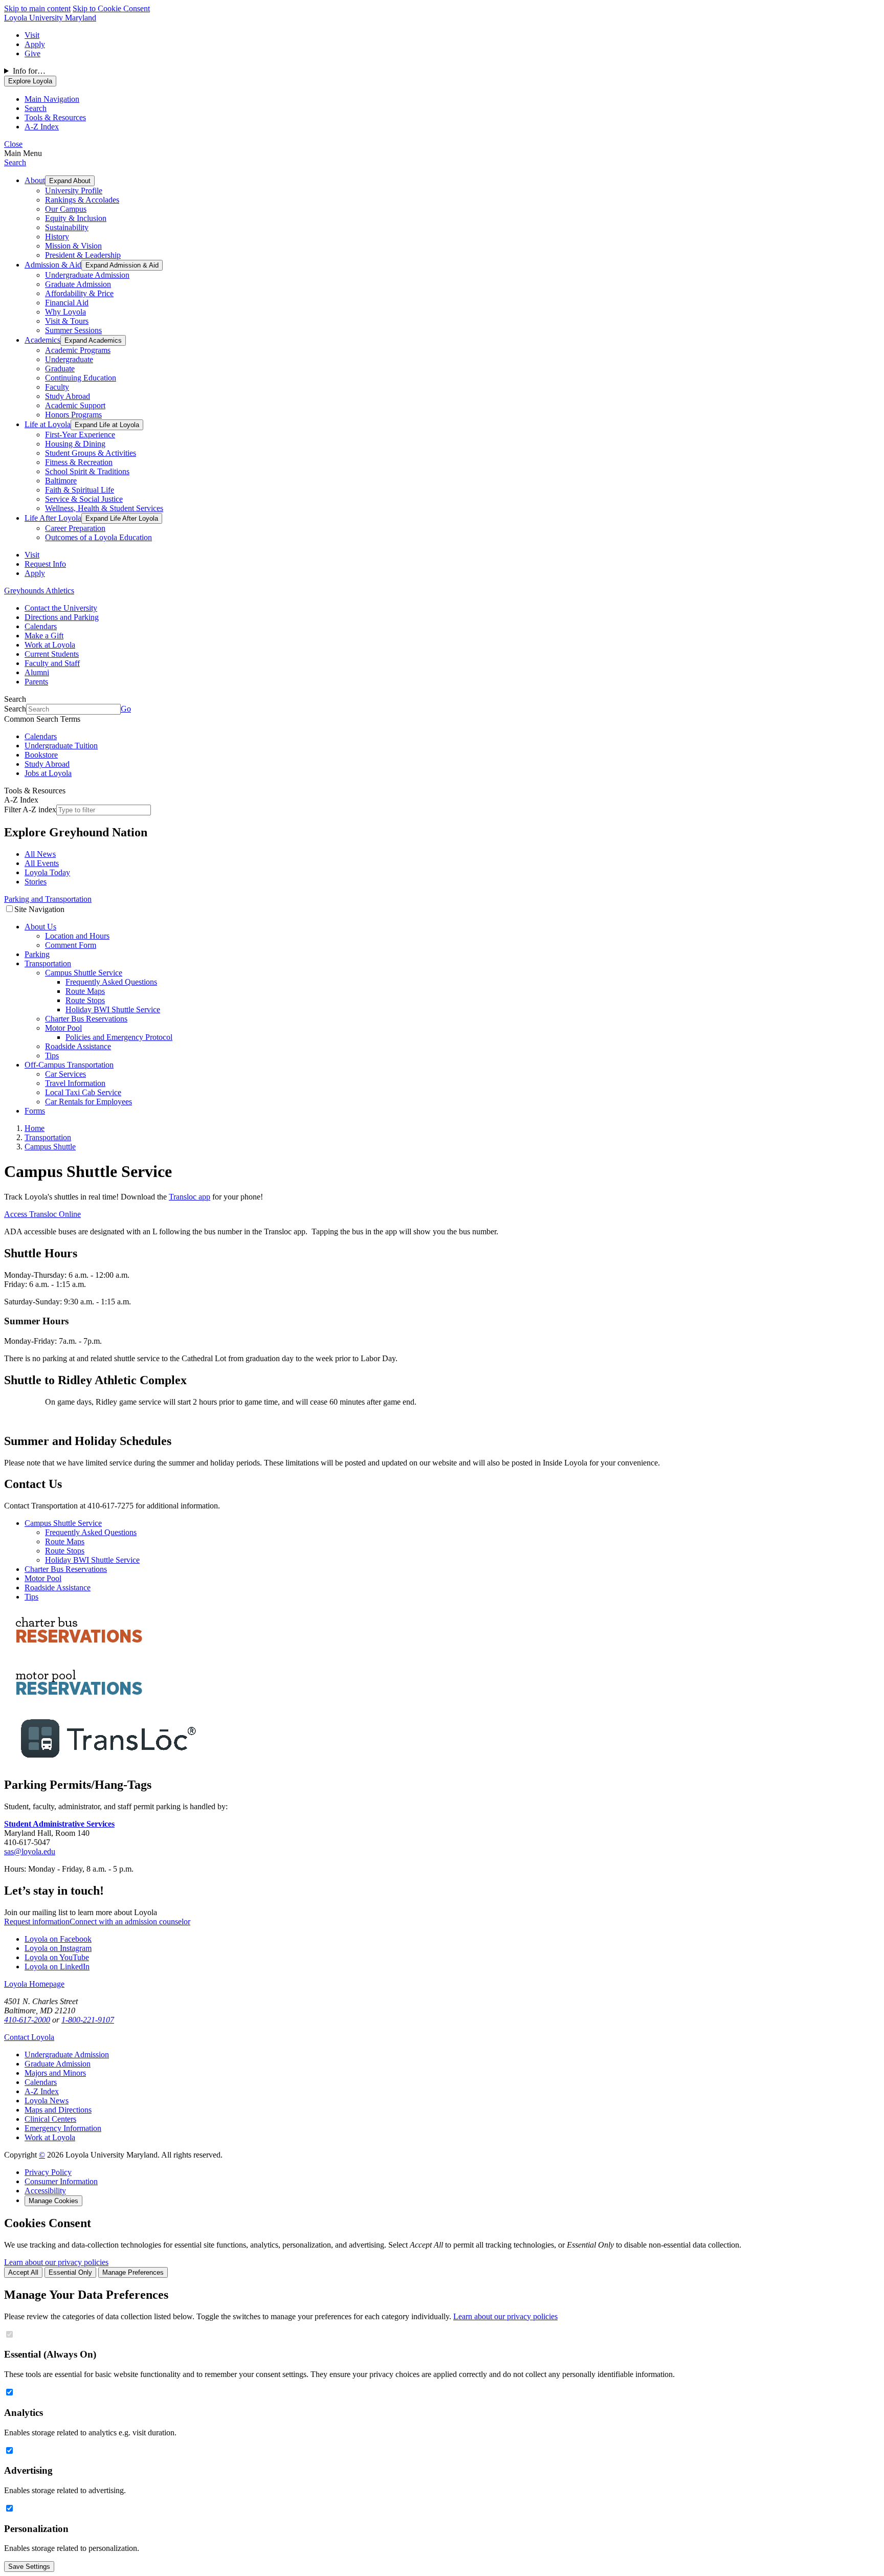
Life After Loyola (53, 518)
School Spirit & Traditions (87, 471)
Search (15, 162)
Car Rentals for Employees (89, 1102)
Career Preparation (75, 528)
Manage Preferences (133, 2272)
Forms (35, 1111)
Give (32, 53)
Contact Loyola (29, 2037)
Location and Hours (77, 936)
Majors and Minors (55, 2073)
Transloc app (190, 1197)
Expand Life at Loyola (107, 425)
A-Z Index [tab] (42, 127)
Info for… (29, 71)
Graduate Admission (78, 284)
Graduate (60, 369)
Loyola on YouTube (57, 1957)
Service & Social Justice (84, 499)
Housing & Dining (75, 444)
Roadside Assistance (78, 1046)
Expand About (70, 181)
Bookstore (41, 755)
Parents (36, 682)
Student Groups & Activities (91, 453)
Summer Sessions (73, 330)
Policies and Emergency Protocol (119, 1037)
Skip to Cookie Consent (111, 8)
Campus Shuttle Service (84, 973)
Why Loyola (65, 312)
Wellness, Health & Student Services (104, 508)
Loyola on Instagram (58, 1948)
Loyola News (47, 2101)
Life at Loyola (48, 424)
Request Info (45, 564)
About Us (40, 927)
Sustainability (67, 227)
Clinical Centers (50, 2119)
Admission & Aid (53, 265)
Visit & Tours (67, 321)
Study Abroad (68, 396)
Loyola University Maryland (50, 18)
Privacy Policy (48, 2172)
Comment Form (71, 945)
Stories (36, 882)
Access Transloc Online (42, 1214)
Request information (37, 1922)
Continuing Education (81, 378)
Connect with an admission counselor (130, 1922)
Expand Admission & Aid (122, 265)
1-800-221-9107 (88, 2020)
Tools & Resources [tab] (55, 117)
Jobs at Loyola (48, 773)
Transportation (48, 963)
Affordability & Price (79, 293)
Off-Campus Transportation (69, 1065)
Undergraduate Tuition (61, 746)
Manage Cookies (53, 2201)
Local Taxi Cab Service (83, 1092)
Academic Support (75, 405)
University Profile (74, 191)
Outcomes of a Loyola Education (98, 537)
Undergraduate (69, 359)
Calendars (41, 626)
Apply (35, 44)
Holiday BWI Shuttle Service (113, 1009)
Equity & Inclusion (76, 218)
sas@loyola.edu (30, 1851)
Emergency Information (63, 2128)
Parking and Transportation (48, 899)
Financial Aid (67, 303)
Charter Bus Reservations (86, 1019)
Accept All (23, 2272)
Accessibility (45, 2191)
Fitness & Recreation (79, 462)
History (57, 237)
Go (126, 709)
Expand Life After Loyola (122, 518)
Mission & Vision (73, 246)
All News (40, 854)
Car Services (65, 1074)
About (35, 180)
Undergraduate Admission (87, 275)
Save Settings (29, 2567)
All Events (42, 863)
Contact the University (61, 608)
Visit (32, 35)
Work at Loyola (50, 645)
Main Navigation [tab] (52, 99)
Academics (42, 340)
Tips (52, 1056)
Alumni (37, 672)
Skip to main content (37, 8)
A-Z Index (42, 2091)
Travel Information (75, 1083)
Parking (37, 954)
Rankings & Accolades (82, 200)
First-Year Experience (80, 435)
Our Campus (66, 209)
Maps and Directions (58, 2110)
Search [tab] (36, 108)
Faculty (57, 387)
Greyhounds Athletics (39, 591)
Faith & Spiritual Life (80, 490)
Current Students (52, 654)
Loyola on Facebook (58, 1939)
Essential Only (70, 2272)
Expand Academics (93, 340)
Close (13, 144)
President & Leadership (83, 255)
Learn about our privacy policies (56, 2262)
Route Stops (85, 1000)
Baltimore (61, 481)
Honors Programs (73, 415)
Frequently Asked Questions (111, 982)
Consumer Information (61, 2181)
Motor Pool (63, 1028)
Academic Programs (78, 350)
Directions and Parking (62, 617)
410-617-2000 (27, 2020)
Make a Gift (44, 636)
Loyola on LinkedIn (57, 1967)
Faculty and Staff (52, 663)
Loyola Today (47, 872)
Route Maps (85, 991)
